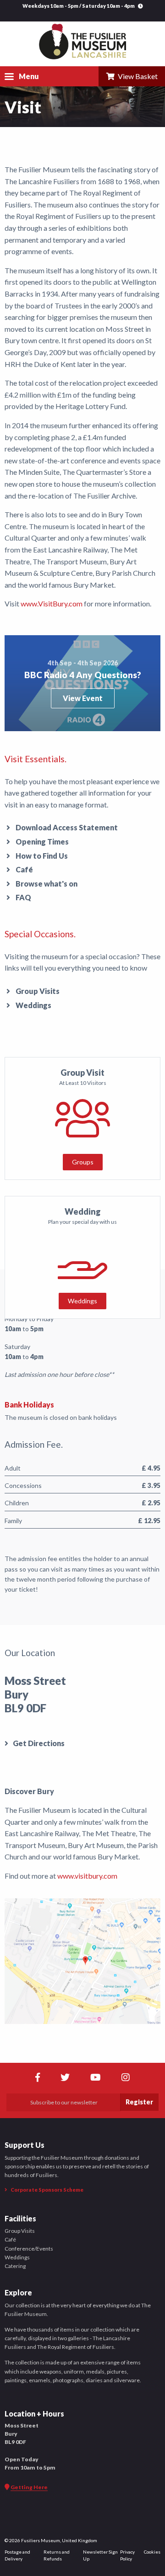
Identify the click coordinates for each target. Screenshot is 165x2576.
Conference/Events (29, 2249)
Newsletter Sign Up (100, 2555)
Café (24, 869)
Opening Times (42, 842)
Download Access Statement (67, 827)
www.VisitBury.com (52, 603)
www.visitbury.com (87, 1876)
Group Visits (38, 991)
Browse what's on (47, 884)
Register (139, 2102)
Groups (83, 1162)
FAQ (23, 897)
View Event (83, 698)
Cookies (152, 2552)
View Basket (136, 76)
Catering (15, 2266)
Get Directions (39, 1743)
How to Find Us (42, 856)
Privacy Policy (127, 2555)
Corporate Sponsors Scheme (47, 2190)
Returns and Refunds (57, 2555)
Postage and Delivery (17, 2555)
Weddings (33, 1005)
